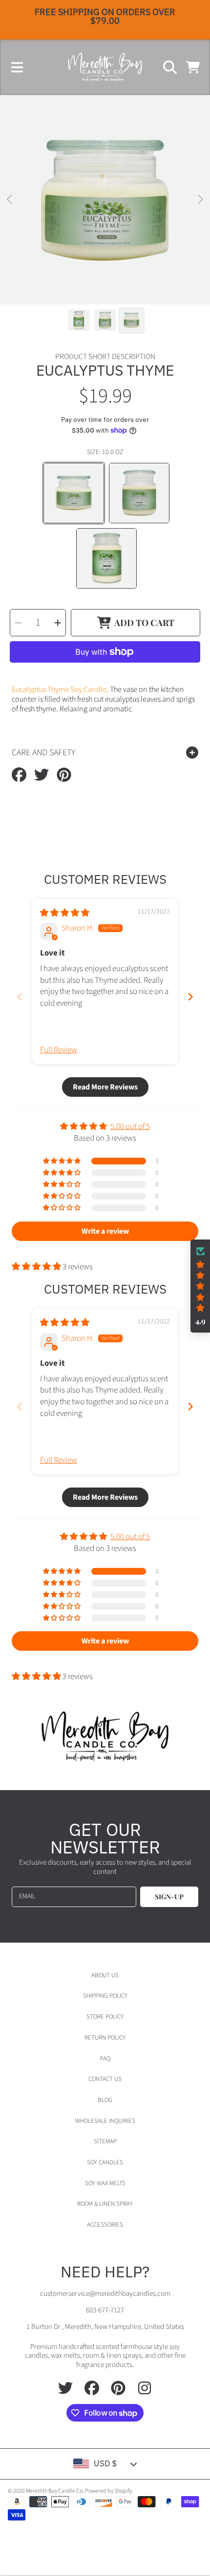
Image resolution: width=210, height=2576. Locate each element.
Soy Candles (105, 2162)
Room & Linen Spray (105, 2204)
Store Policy (105, 2017)
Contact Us (105, 2079)
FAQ (105, 2059)
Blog (105, 2100)
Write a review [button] (105, 1231)
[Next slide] (190, 997)
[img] (65, 913)
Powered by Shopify (108, 2491)
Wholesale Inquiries (105, 2121)
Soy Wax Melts (105, 2183)
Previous (10, 200)
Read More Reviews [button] (105, 1087)
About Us (105, 1975)
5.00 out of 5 (130, 1126)
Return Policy (105, 2038)
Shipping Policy (105, 1996)
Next (200, 200)
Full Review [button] (59, 1050)
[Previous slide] (20, 997)
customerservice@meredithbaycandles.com (105, 2294)
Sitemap (105, 2141)
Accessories (105, 2225)
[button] (17, 67)
